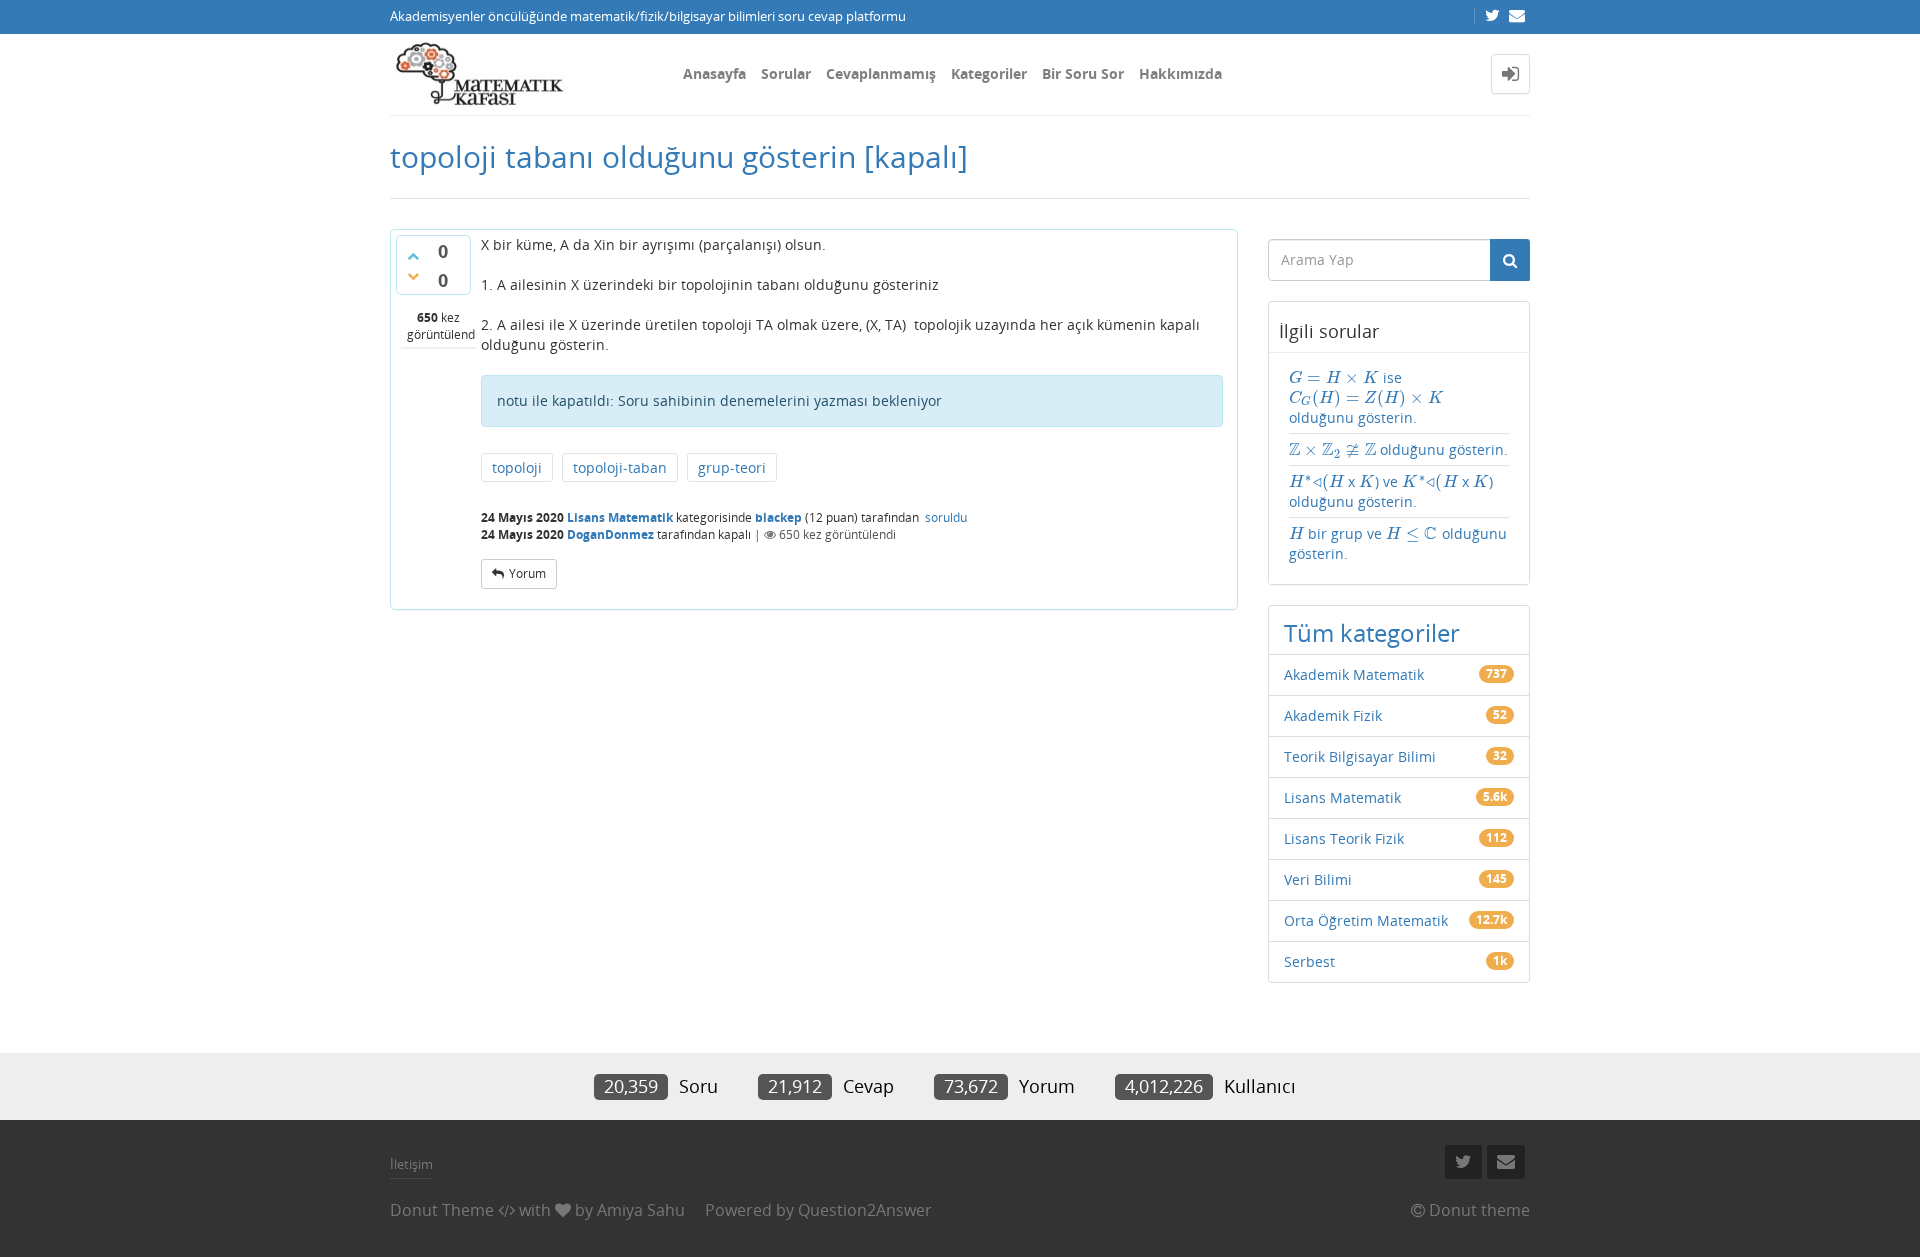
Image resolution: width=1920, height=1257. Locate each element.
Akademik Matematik (1354, 674)
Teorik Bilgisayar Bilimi (1360, 756)
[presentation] (1334, 377)
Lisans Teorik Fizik (1344, 838)
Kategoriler (989, 73)
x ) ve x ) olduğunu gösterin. (1391, 491)
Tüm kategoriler (1372, 632)
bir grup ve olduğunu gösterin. (1398, 543)
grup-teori (732, 467)
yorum (527, 573)
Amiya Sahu (641, 1210)
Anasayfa (714, 73)
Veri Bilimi (1318, 879)
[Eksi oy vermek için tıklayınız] (413, 276)
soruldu (946, 517)
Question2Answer (865, 1210)
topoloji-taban (620, 467)
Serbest (1309, 961)
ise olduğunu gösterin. (1366, 397)
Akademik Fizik (1333, 715)
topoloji (517, 467)
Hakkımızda (1180, 73)
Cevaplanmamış (881, 73)
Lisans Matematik (620, 517)
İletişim (411, 1164)
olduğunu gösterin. (1399, 450)
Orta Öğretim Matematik (1366, 920)
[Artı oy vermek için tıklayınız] (413, 256)
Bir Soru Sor (1083, 73)
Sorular (786, 73)
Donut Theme (442, 1210)
